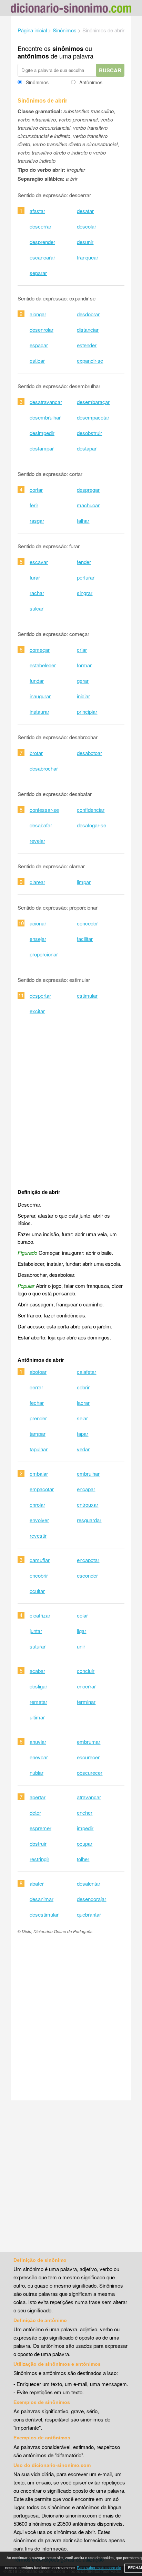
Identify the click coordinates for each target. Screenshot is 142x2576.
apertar (38, 1797)
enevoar (39, 1757)
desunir (85, 242)
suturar (38, 1646)
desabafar (41, 825)
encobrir (39, 1575)
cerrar (36, 1387)
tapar (83, 1434)
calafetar (87, 1372)
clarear (37, 882)
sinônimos (68, 49)
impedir (85, 1828)
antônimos (33, 56)
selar (82, 1418)
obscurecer (90, 1773)
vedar (83, 1449)
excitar (37, 1011)
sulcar (37, 608)
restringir (39, 1859)
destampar (42, 448)
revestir (38, 1535)
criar (82, 650)
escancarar (42, 257)
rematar (38, 1702)
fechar (37, 1403)
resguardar (89, 1520)
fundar (37, 681)
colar (82, 1615)
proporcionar (44, 954)
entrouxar (88, 1504)
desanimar (42, 1899)
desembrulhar (45, 417)
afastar (37, 211)
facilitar (85, 939)
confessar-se (44, 810)
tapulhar (39, 1449)
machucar (88, 505)
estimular (87, 995)
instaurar (39, 712)
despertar (40, 995)
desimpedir (42, 433)
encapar (86, 1489)
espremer (40, 1828)
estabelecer (43, 665)
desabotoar (89, 753)
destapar (87, 448)
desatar (85, 211)
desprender (42, 242)
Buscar (110, 70)
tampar (38, 1434)
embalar (39, 1473)
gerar (83, 681)
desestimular (44, 1914)
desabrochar (44, 768)
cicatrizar (40, 1615)
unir (81, 1646)
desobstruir (89, 433)
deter (35, 1812)
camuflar (40, 1560)
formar (84, 665)
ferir (34, 505)
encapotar (88, 1560)
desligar (38, 1686)
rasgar (37, 521)
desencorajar (92, 1899)
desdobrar (88, 314)
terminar (86, 1702)
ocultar (37, 1591)
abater (37, 1883)
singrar (85, 593)
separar (38, 273)
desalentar (89, 1883)
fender (84, 562)
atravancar (89, 1797)
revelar (37, 841)
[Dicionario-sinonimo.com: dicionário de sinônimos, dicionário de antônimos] (71, 9)
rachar (37, 593)
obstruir (38, 1843)
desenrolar (42, 330)
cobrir (83, 1387)
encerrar (86, 1686)
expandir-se (90, 361)
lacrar (83, 1403)
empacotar (42, 1489)
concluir (86, 1671)
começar (40, 650)
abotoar (38, 1372)
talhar (83, 521)
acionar (38, 923)
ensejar (38, 939)
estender (87, 345)
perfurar (86, 577)
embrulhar (88, 1473)
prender (38, 1418)
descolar (87, 226)
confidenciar (91, 810)
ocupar (85, 1843)
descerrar (40, 226)
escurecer (88, 1757)
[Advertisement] (71, 1103)
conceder (87, 923)
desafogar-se (92, 825)
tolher (83, 1859)
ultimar (37, 1717)
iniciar (83, 696)
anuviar (38, 1742)
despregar (88, 490)
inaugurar (40, 696)
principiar (87, 712)
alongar (38, 314)
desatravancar (46, 402)
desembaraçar (93, 402)
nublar (37, 1773)
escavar (39, 562)
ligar (82, 1631)
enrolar (37, 1504)
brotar (36, 753)
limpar (84, 882)
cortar (36, 490)
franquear (88, 257)
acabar (37, 1671)
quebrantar (89, 1914)
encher (85, 1812)
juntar (36, 1631)
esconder (87, 1575)
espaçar (39, 345)
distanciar (88, 330)
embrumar (89, 1742)
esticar (37, 361)
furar (35, 577)
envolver (39, 1520)
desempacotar (93, 417)
